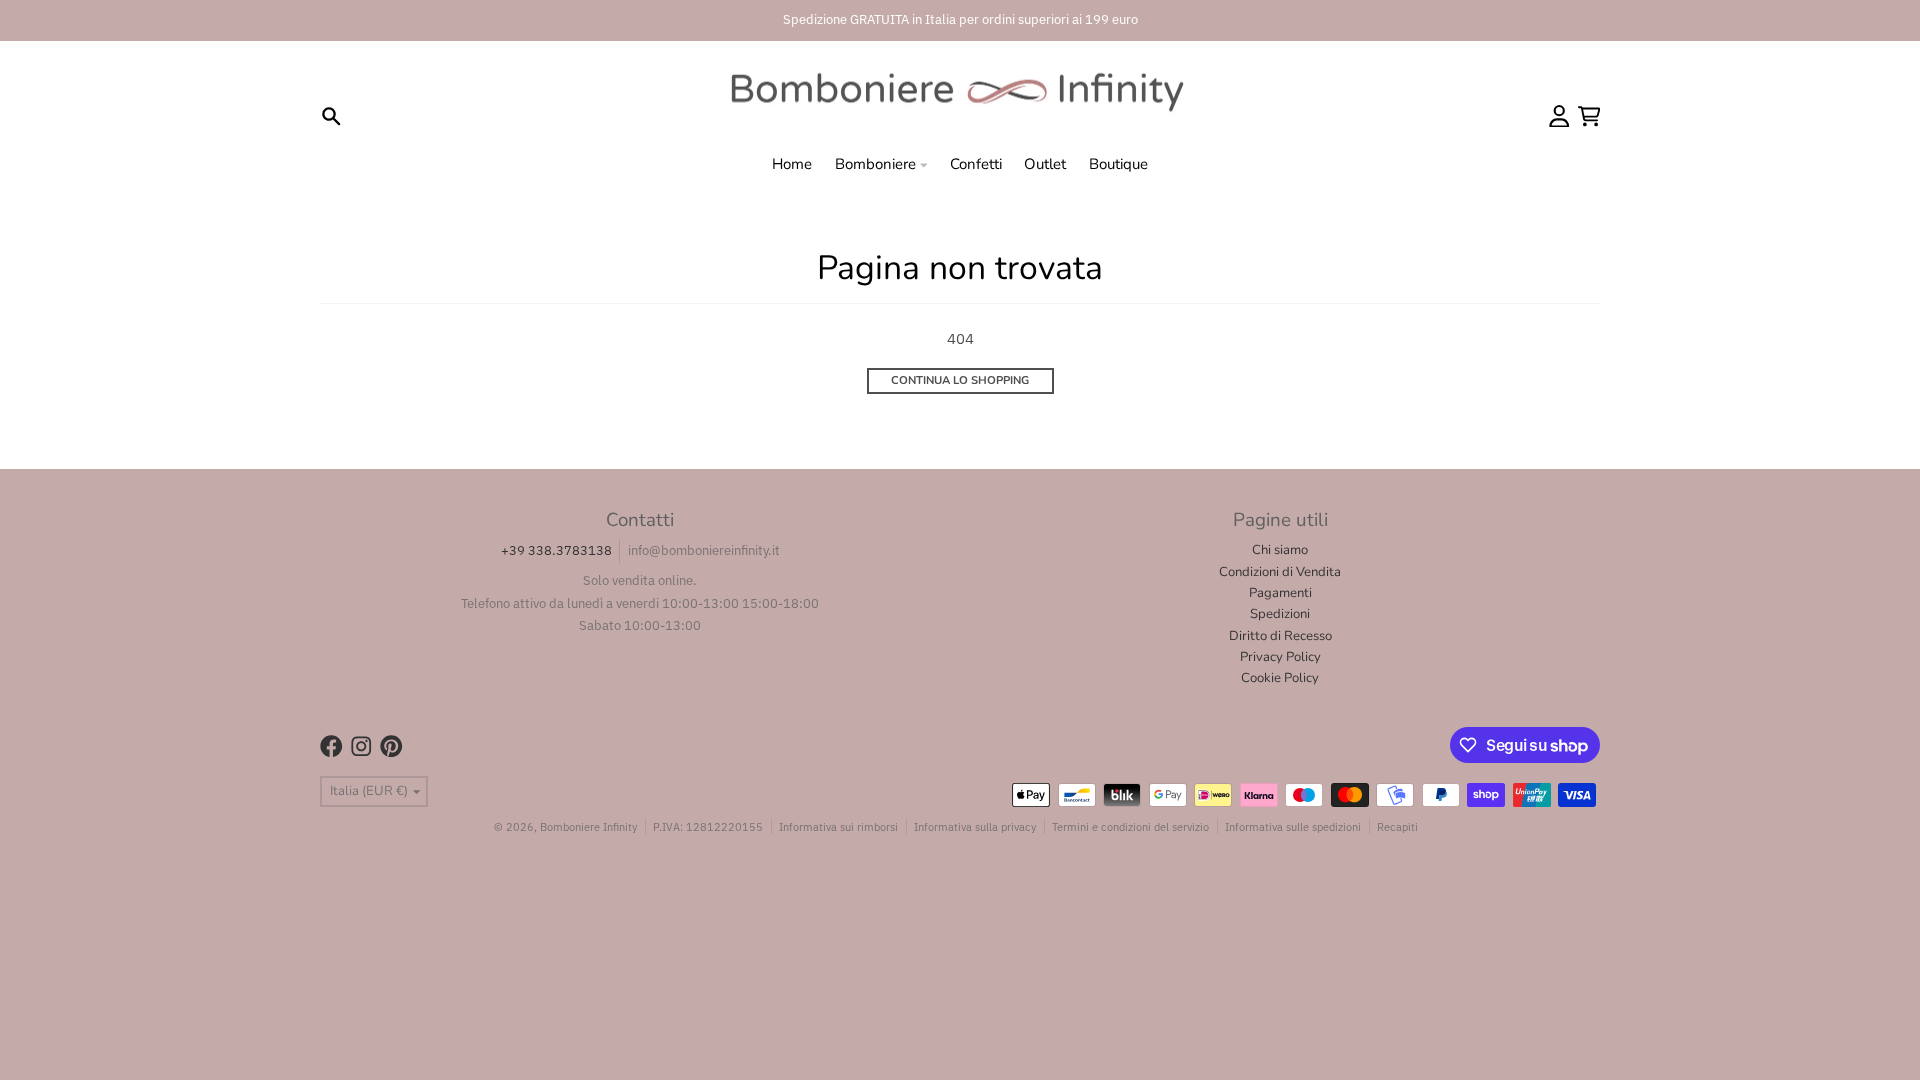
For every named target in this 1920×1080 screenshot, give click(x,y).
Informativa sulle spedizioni (1293, 826)
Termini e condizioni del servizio (1130, 826)
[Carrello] (1589, 116)
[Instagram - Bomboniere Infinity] (361, 746)
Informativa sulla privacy (975, 826)
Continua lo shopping (960, 380)
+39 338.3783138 (556, 550)
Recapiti (1397, 826)
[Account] (1559, 116)
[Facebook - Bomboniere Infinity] (331, 746)
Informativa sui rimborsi (838, 826)
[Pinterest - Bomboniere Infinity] (391, 746)
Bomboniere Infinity (588, 826)
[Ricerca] (331, 116)
